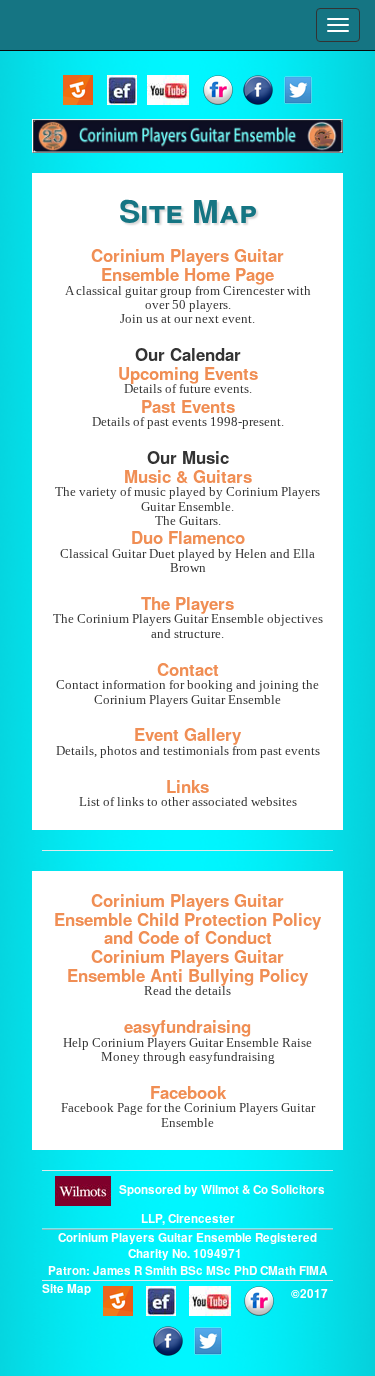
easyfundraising (187, 1026)
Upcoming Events (188, 373)
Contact (188, 669)
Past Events (188, 406)
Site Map (66, 1288)
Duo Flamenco (188, 537)
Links (187, 786)
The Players (187, 603)
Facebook (188, 1092)
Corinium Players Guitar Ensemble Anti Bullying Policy (187, 965)
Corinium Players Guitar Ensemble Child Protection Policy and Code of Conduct (187, 918)
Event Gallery (187, 734)
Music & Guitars (188, 476)
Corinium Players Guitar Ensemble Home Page (187, 264)
